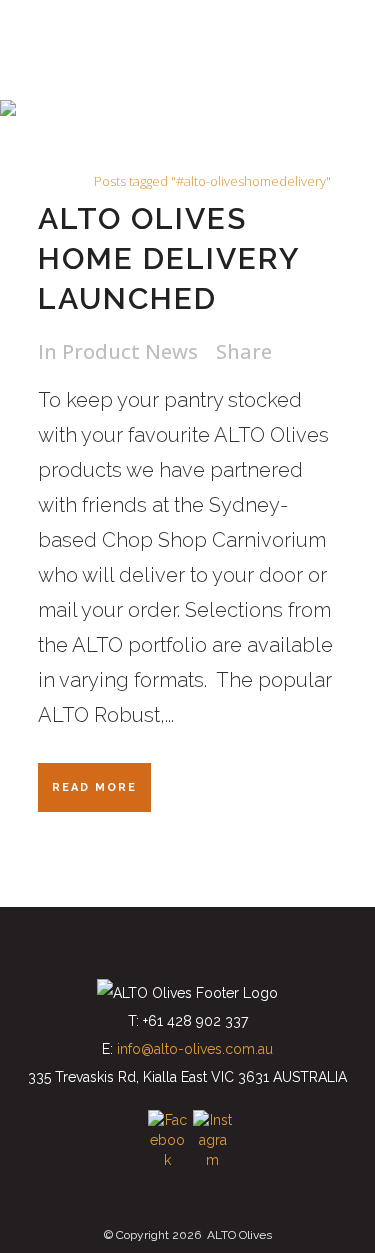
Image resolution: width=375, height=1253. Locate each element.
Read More (94, 787)
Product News (130, 351)
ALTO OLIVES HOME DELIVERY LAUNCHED (169, 258)
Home (62, 181)
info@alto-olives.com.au (195, 1049)
